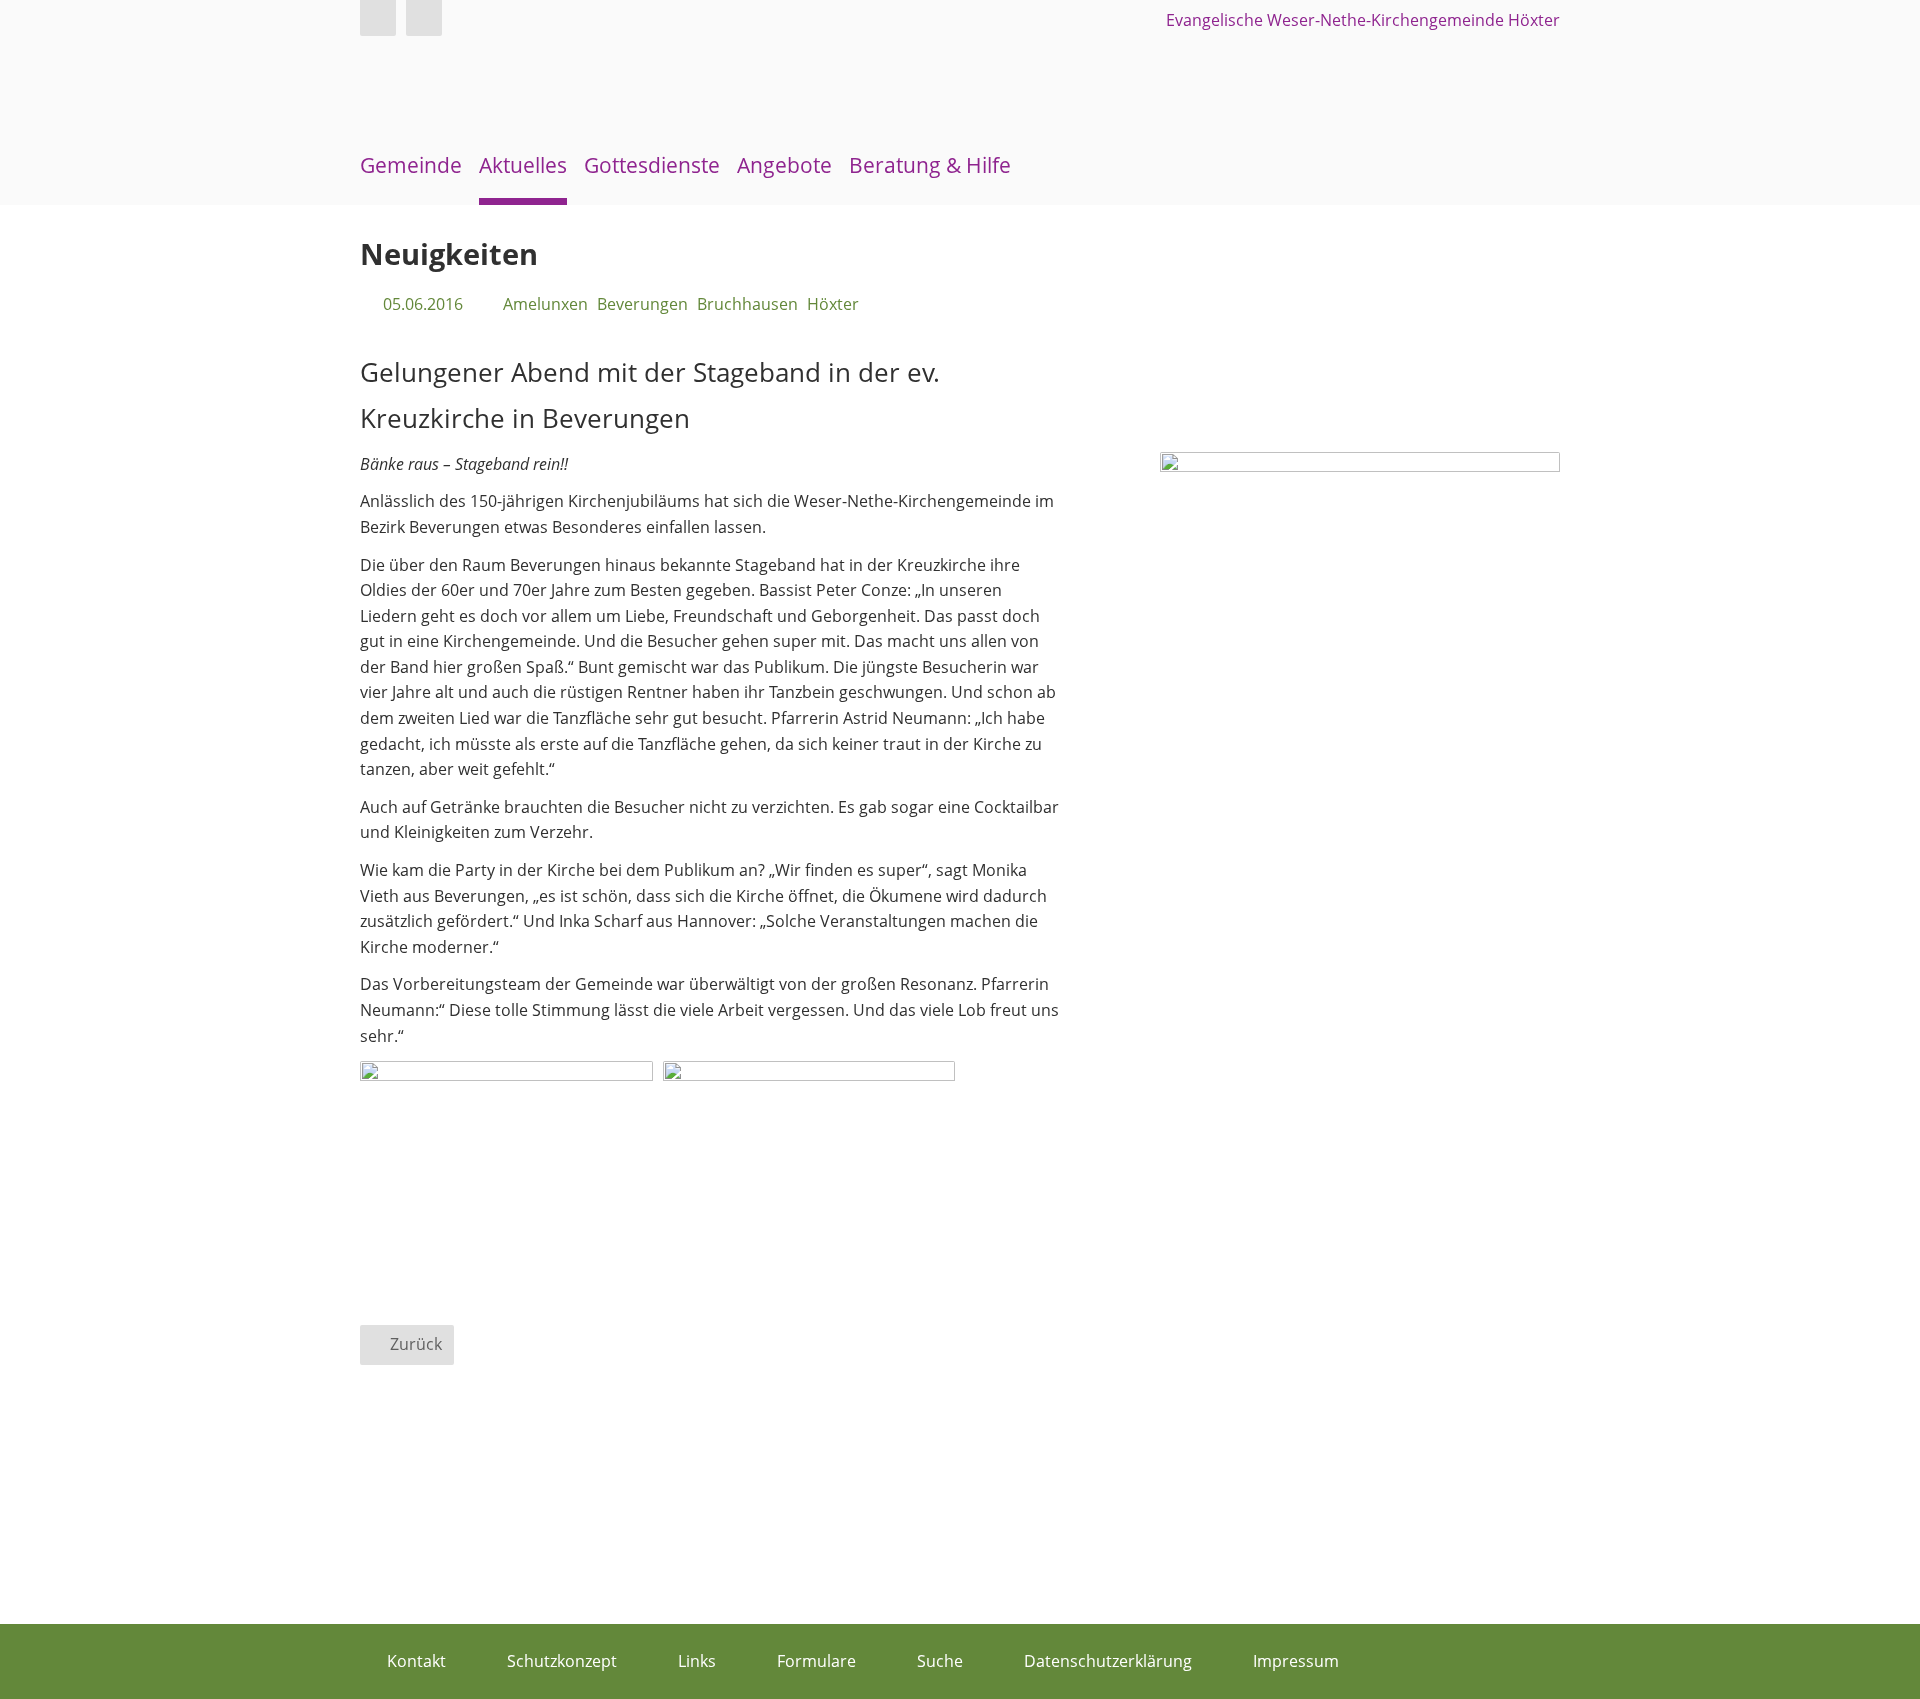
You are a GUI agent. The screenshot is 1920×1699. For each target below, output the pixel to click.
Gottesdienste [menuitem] (652, 165)
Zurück (416, 1344)
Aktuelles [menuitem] (523, 165)
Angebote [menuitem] (784, 165)
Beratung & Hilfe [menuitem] (930, 165)
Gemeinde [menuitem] (411, 165)
